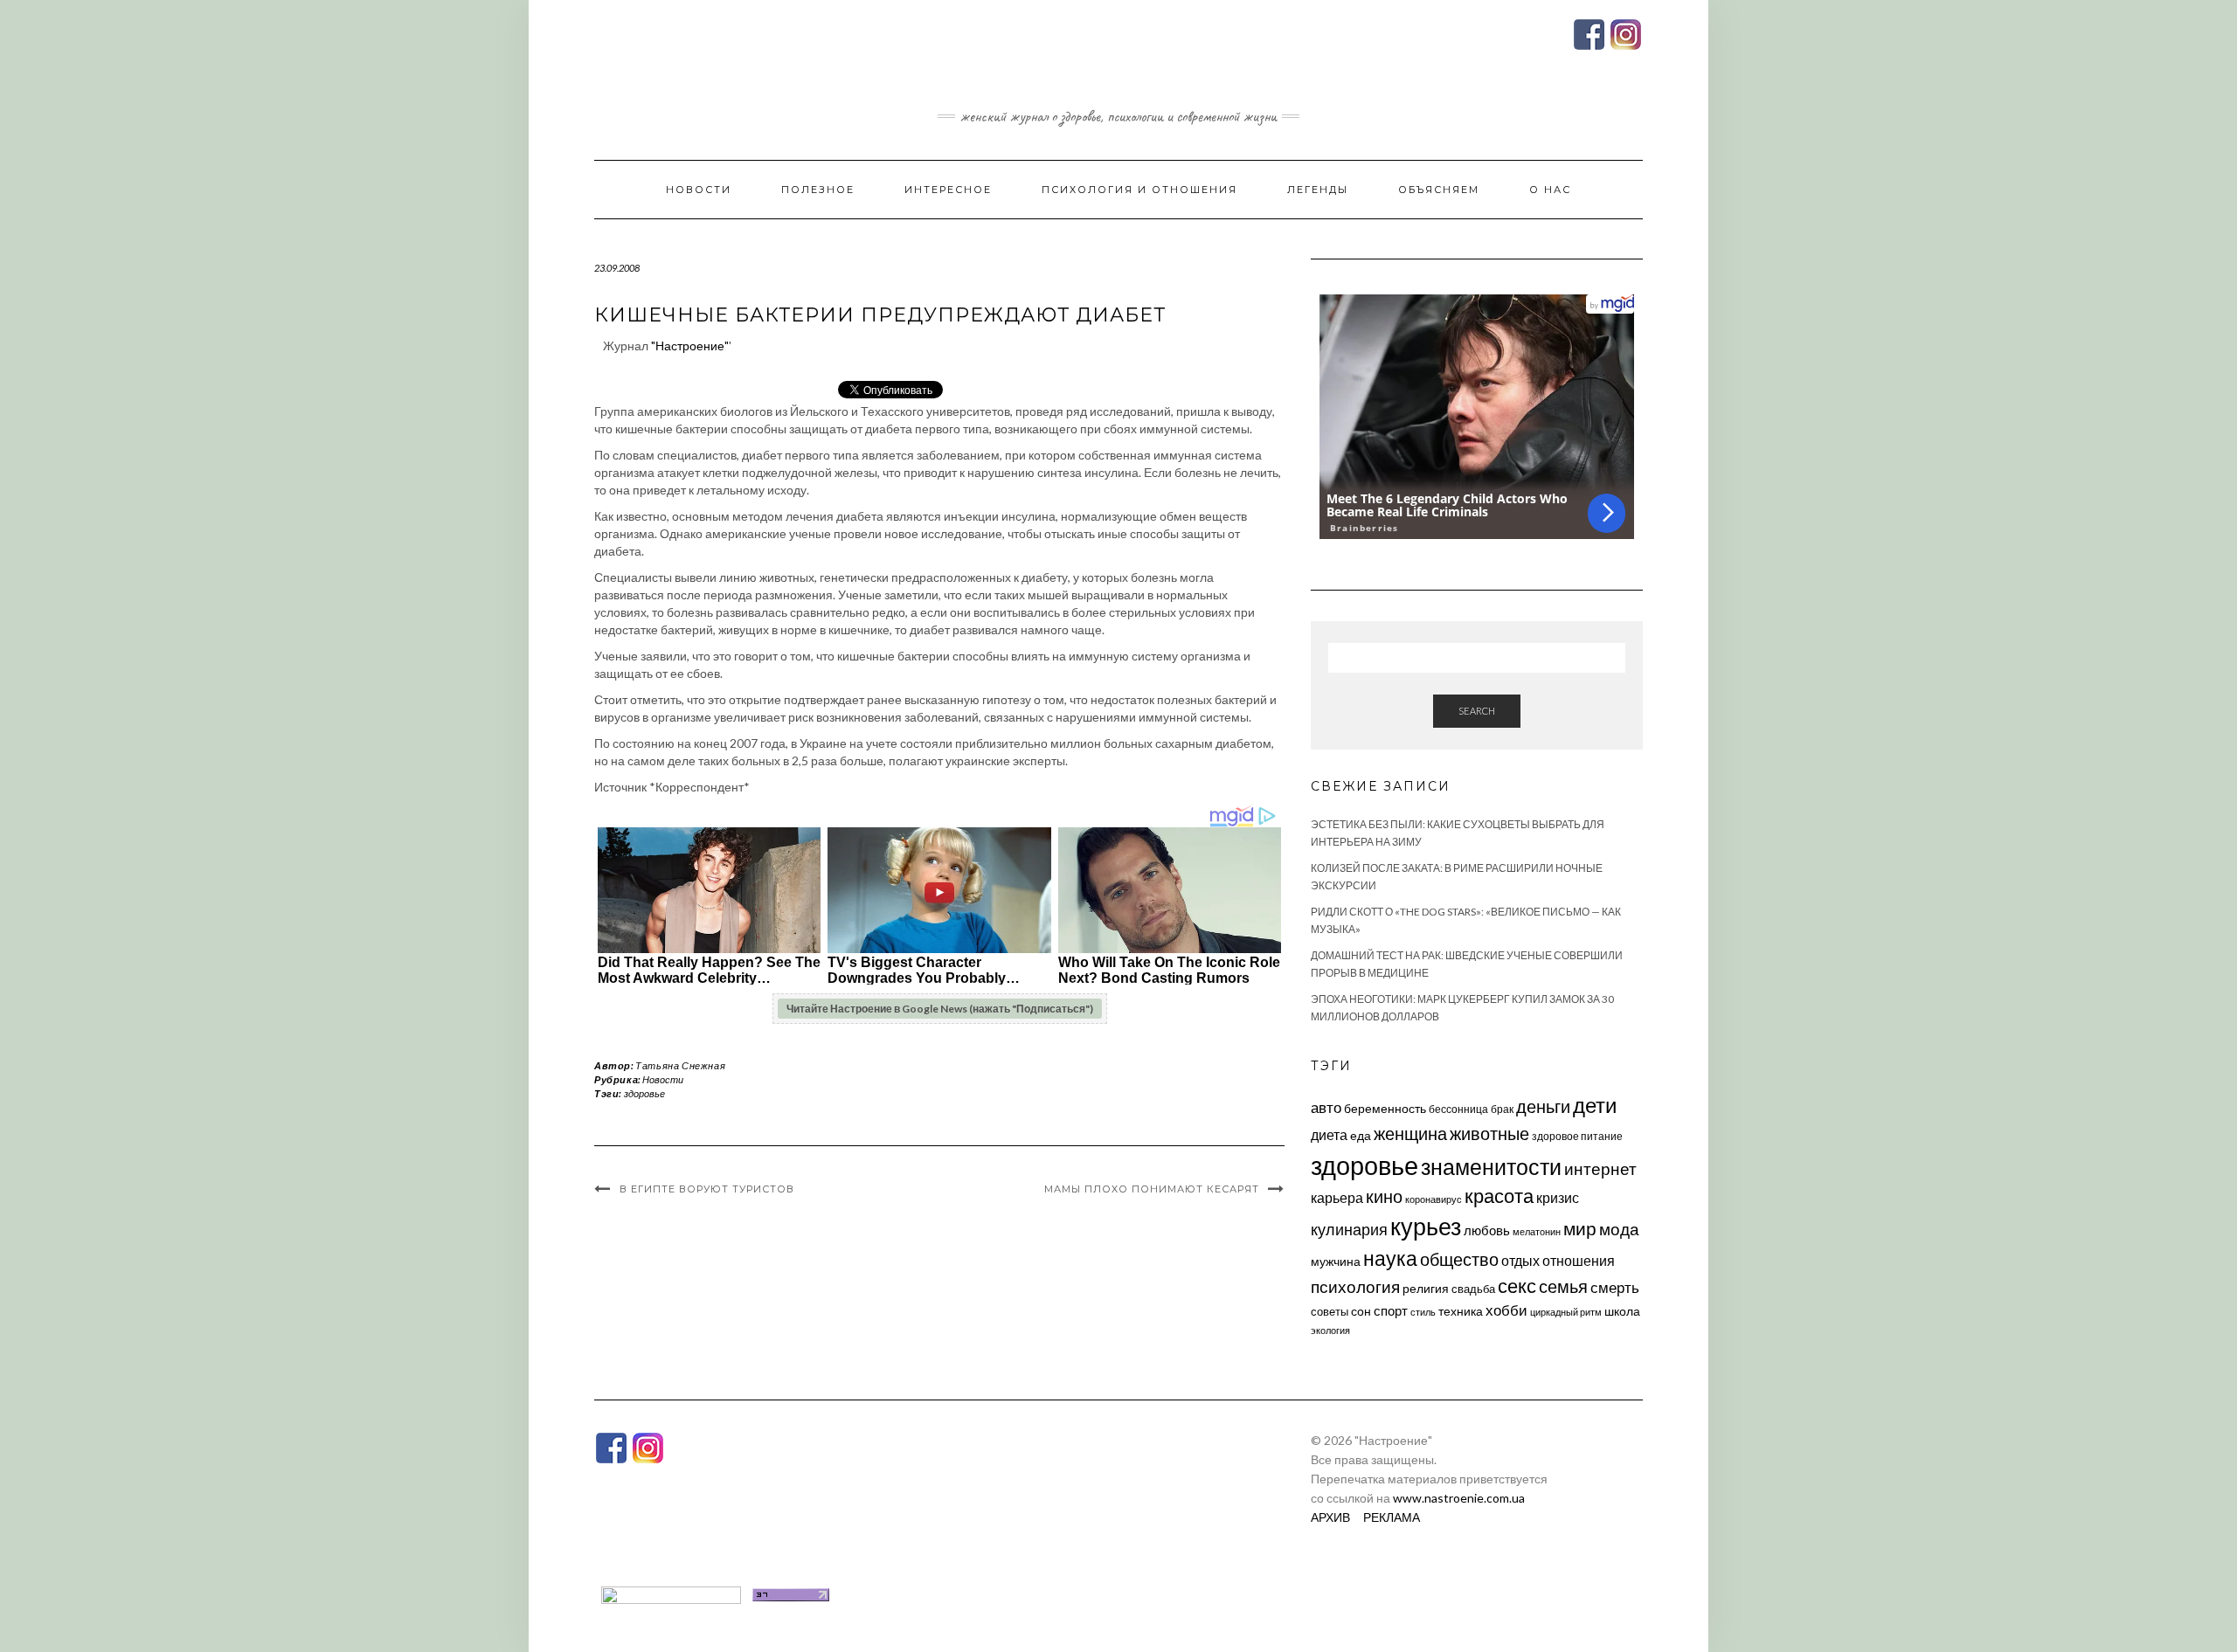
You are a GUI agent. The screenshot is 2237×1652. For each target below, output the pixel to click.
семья (1563, 1286)
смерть (1615, 1287)
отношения (1579, 1260)
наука (1390, 1258)
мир (1580, 1228)
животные (1489, 1133)
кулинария (1349, 1229)
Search (1477, 711)
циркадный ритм (1566, 1312)
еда (1361, 1135)
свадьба (1473, 1289)
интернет (1600, 1169)
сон (1361, 1311)
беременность (1385, 1108)
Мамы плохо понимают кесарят (1152, 1189)
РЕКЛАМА (1392, 1517)
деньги (1543, 1106)
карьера (1337, 1197)
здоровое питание (1577, 1136)
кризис (1558, 1197)
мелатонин (1537, 1231)
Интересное (948, 190)
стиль (1423, 1312)
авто (1326, 1107)
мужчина (1336, 1261)
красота (1499, 1196)
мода (1619, 1229)
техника (1461, 1311)
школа (1622, 1311)
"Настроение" (690, 346)
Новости (699, 190)
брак (1502, 1109)
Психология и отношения (1139, 190)
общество (1459, 1259)
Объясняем (1439, 190)
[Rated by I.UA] (671, 1593)
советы (1330, 1311)
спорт (1391, 1310)
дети (1595, 1105)
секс (1517, 1286)
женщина (1410, 1134)
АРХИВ (1330, 1517)
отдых (1520, 1260)
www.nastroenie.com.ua (1459, 1498)
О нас (1550, 190)
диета (1329, 1135)
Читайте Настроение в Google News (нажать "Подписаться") (940, 1009)
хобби (1506, 1310)
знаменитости (1491, 1167)
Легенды (1318, 190)
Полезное (818, 190)
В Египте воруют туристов (707, 1189)
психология (1355, 1286)
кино (1384, 1196)
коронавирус (1434, 1199)
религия (1426, 1289)
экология (1330, 1330)
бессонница (1458, 1109)
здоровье (644, 1093)
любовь (1487, 1230)
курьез (1426, 1226)
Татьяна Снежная (680, 1065)
